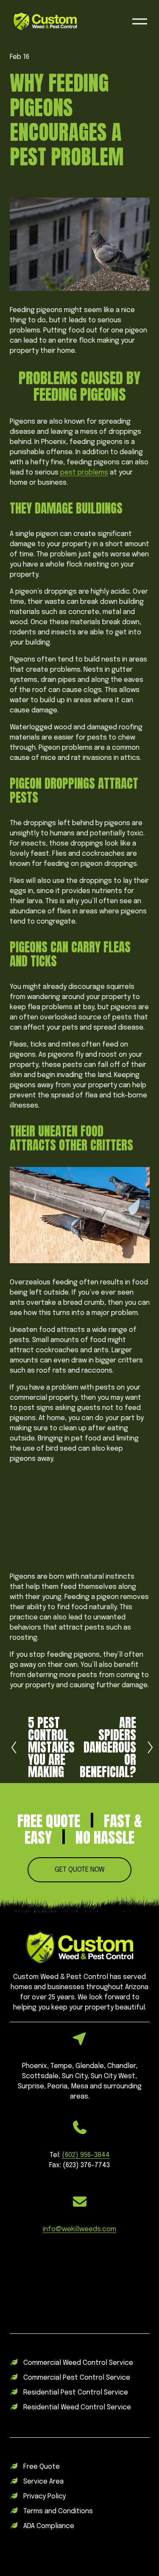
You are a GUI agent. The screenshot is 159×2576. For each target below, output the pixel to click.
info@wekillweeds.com (79, 2229)
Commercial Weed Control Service (78, 2363)
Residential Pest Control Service (76, 2393)
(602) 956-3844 (86, 2155)
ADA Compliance (49, 2526)
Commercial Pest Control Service (77, 2378)
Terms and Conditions (58, 2511)
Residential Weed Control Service (77, 2407)
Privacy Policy (45, 2496)
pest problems (84, 473)
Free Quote (42, 2467)
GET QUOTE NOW (80, 1870)
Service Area (43, 2482)
